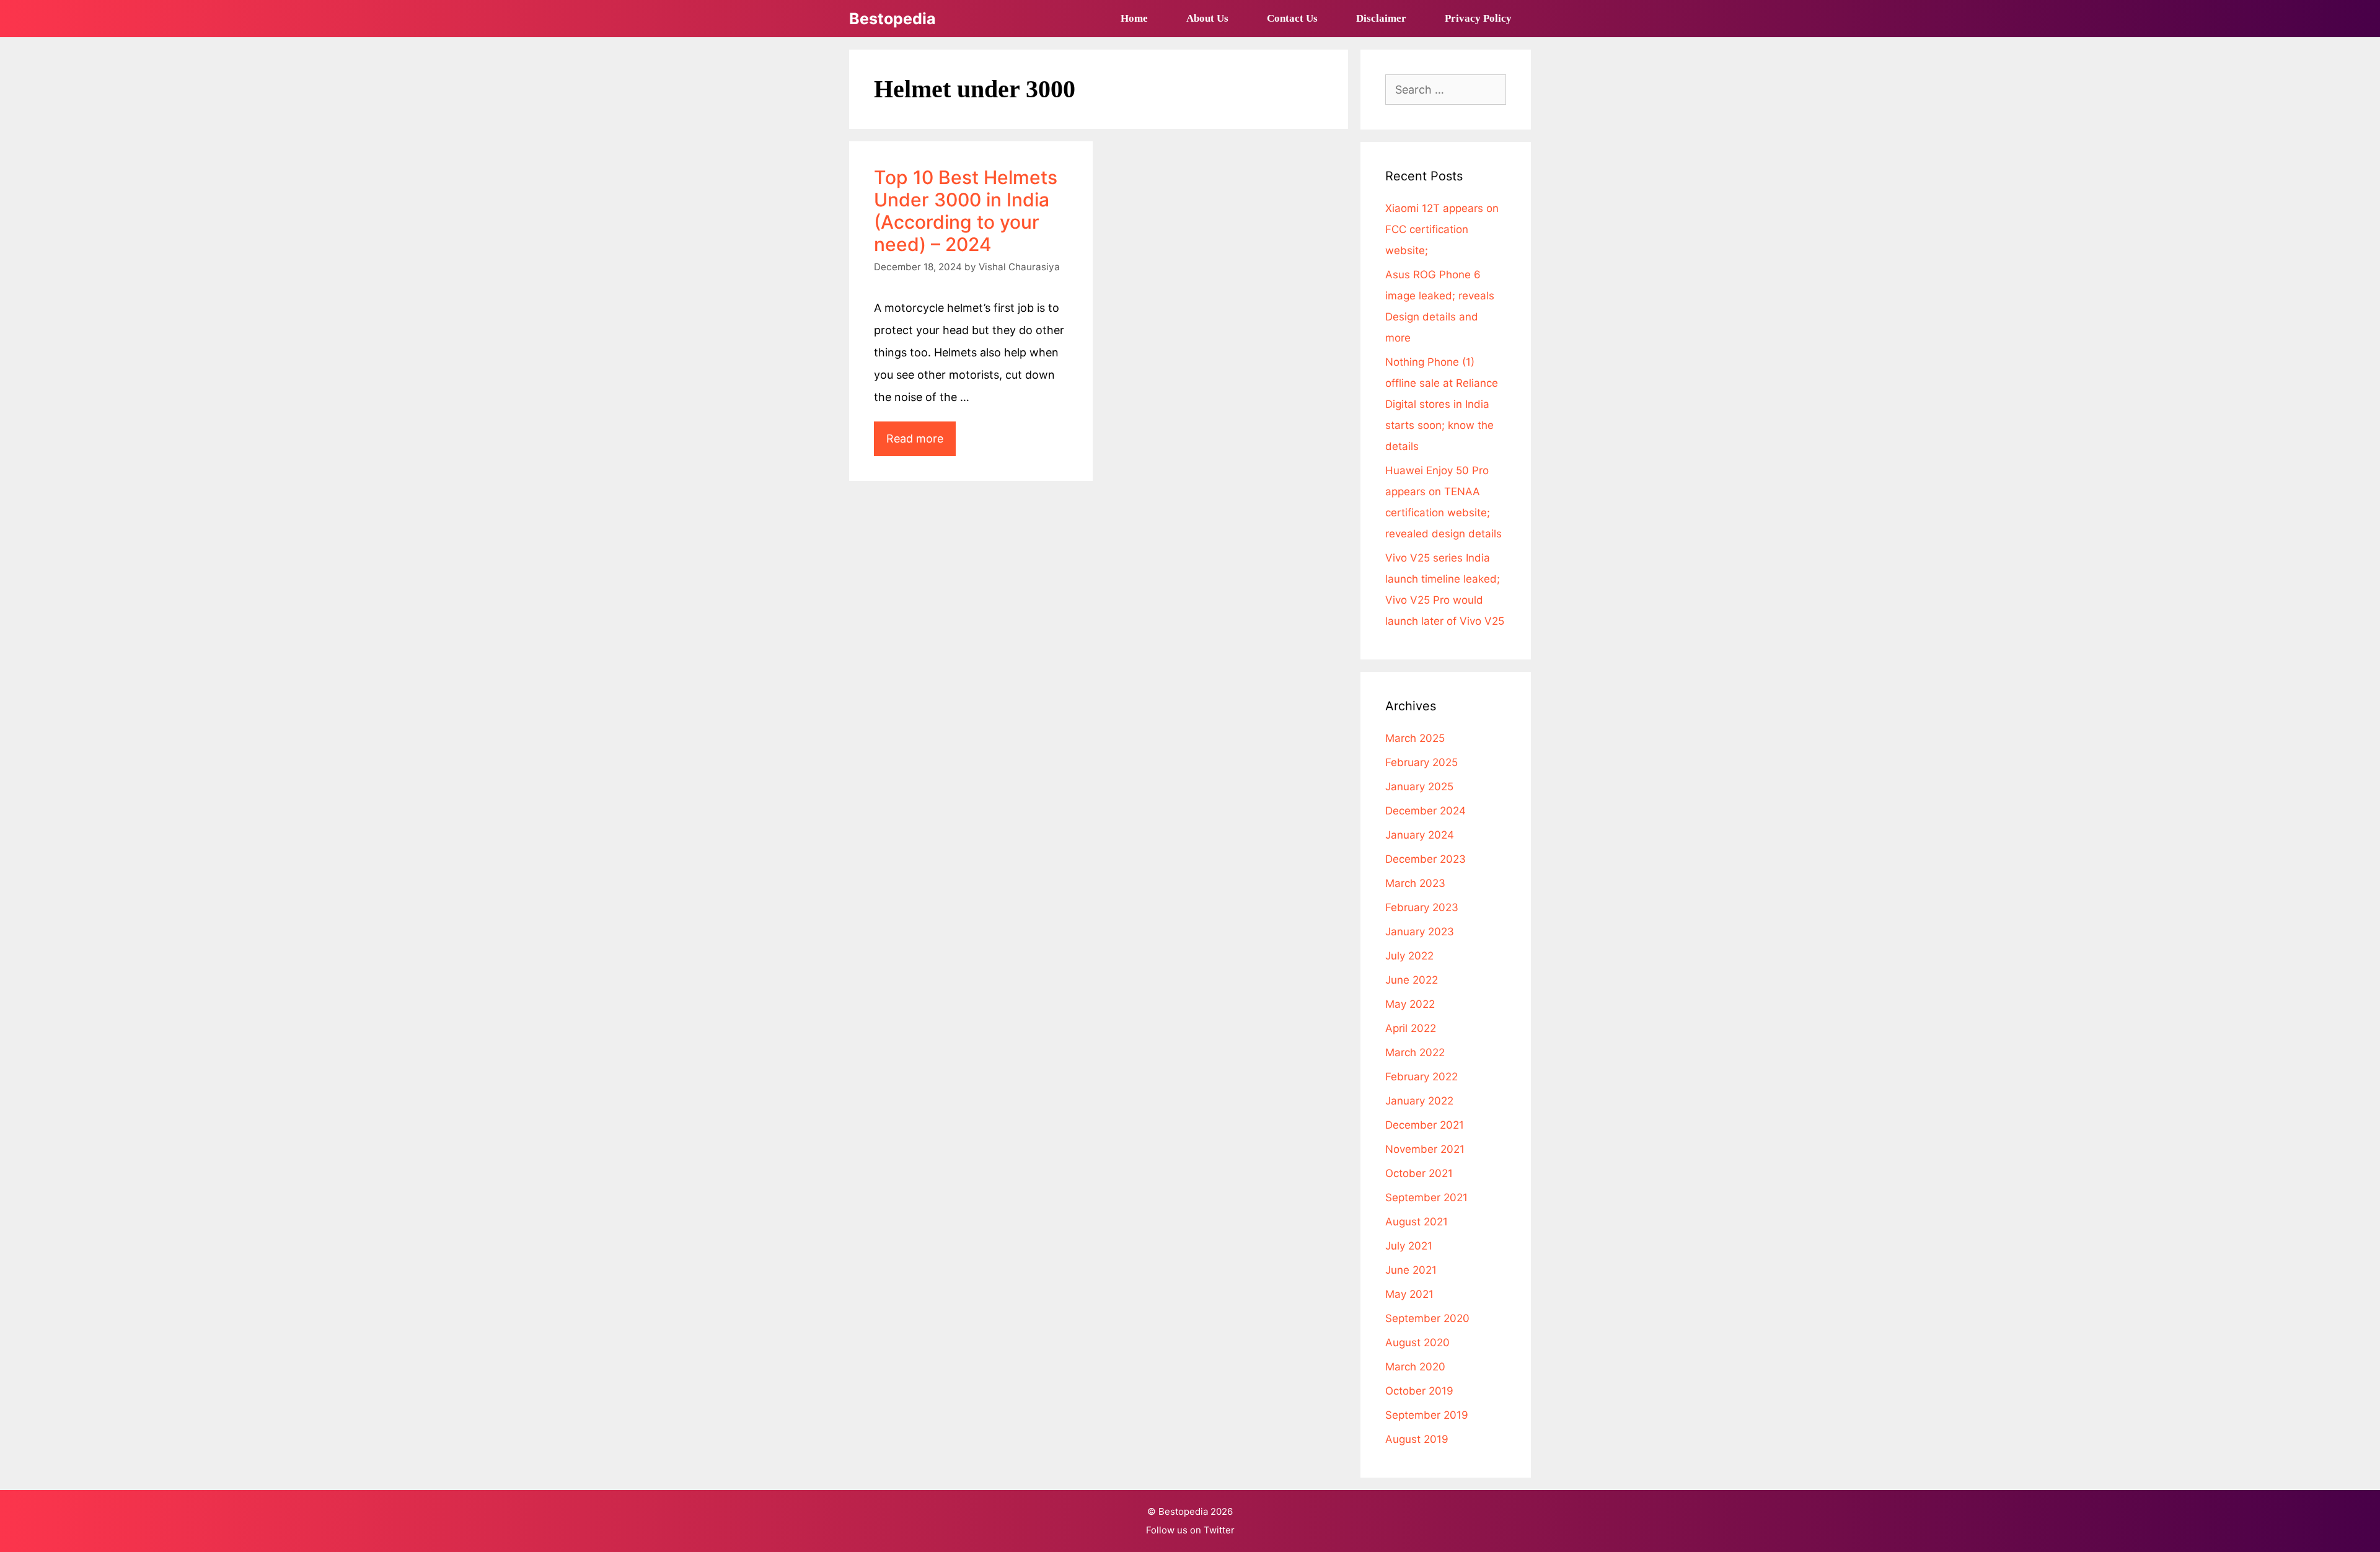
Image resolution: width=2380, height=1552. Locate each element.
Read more (921, 444)
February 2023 (1422, 907)
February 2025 (1421, 762)
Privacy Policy (1478, 18)
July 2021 (1409, 1246)
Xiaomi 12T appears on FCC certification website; (1442, 229)
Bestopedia (892, 19)
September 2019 (1427, 1415)
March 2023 (1415, 883)
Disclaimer (1381, 18)
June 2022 (1412, 980)
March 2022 (1415, 1052)
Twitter (1219, 1530)
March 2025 (1415, 738)
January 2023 (1420, 932)
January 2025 (1419, 787)
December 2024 (1426, 811)
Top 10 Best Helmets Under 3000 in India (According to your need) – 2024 (966, 211)
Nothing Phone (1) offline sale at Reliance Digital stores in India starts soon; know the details (1442, 404)
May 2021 (1409, 1294)
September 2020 (1427, 1318)
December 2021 (1425, 1125)
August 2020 (1417, 1343)
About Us (1207, 18)
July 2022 (1409, 956)
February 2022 (1421, 1077)
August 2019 (1417, 1439)
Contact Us (1292, 18)
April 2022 (1411, 1028)
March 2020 (1415, 1367)
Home (1134, 18)
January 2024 (1420, 835)
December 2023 (1426, 859)
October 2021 (1419, 1173)
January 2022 (1419, 1101)
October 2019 (1419, 1391)
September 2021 (1426, 1197)
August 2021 (1417, 1222)
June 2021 (1411, 1270)
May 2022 (1410, 1004)
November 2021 (1425, 1149)
